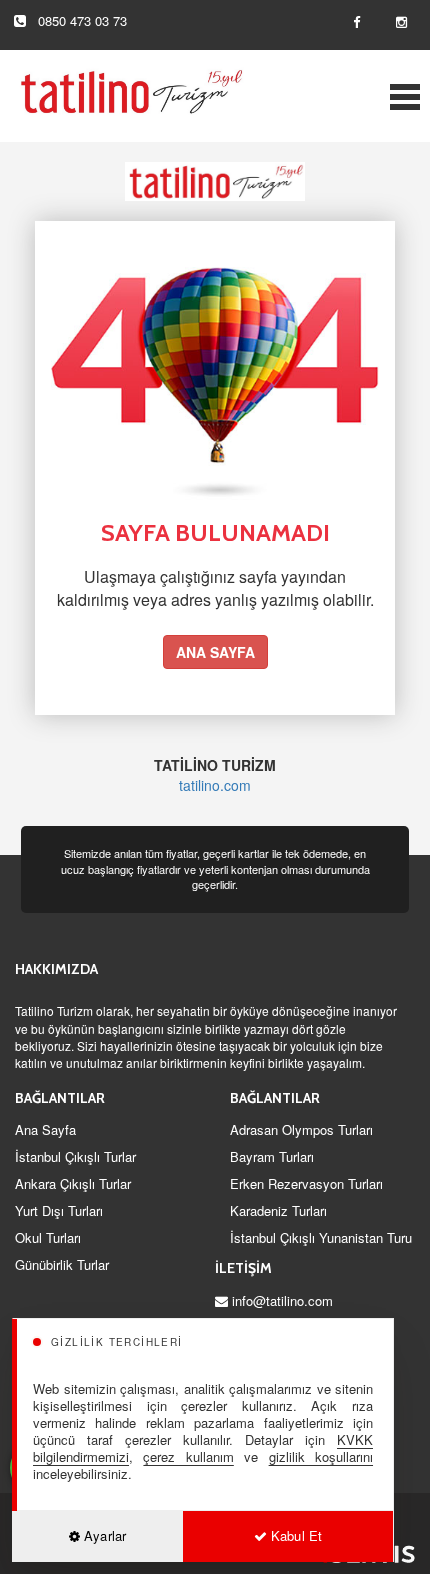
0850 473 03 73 (82, 20)
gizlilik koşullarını (321, 1456)
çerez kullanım (188, 1456)
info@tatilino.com (282, 1300)
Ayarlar (103, 1535)
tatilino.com (215, 785)
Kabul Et (294, 1535)
